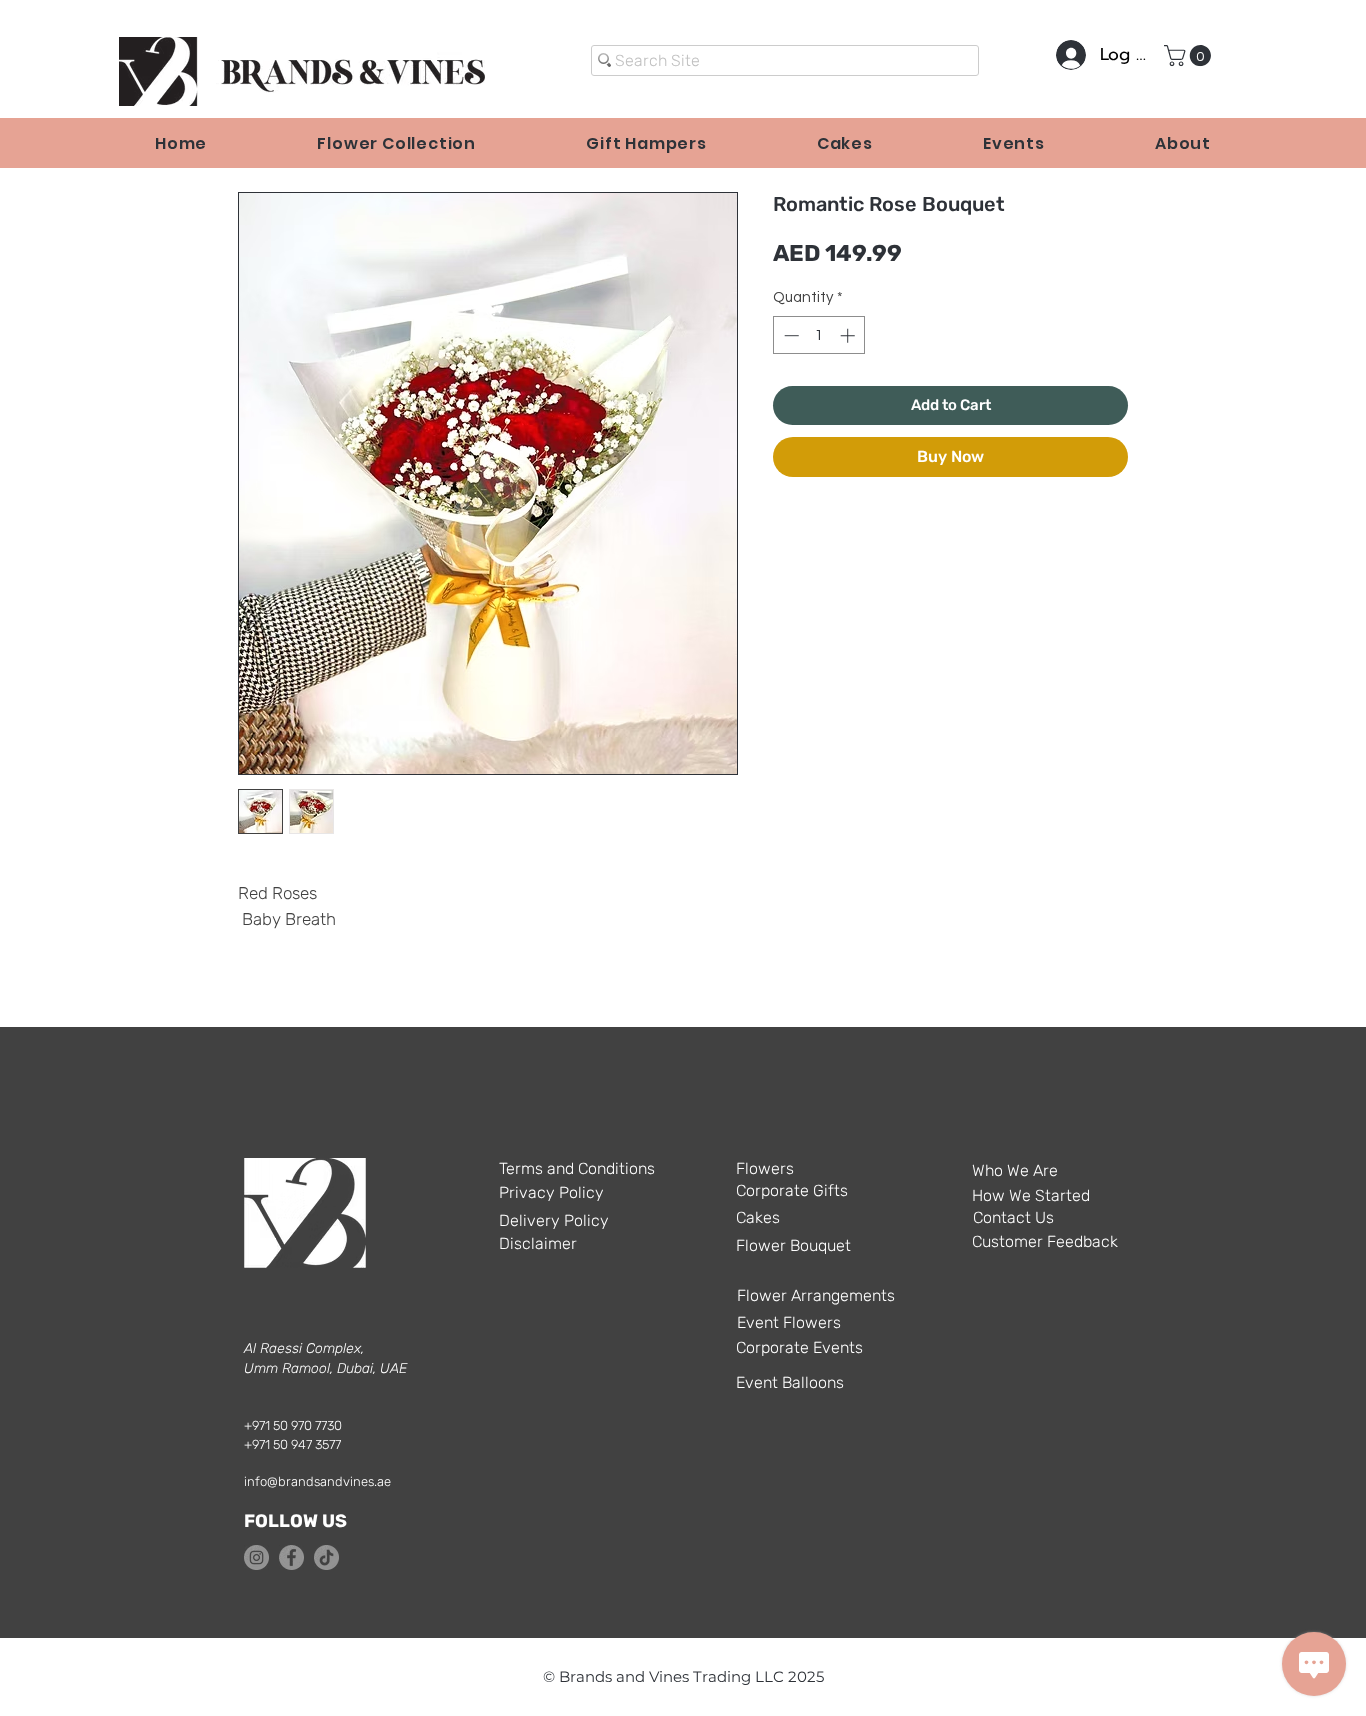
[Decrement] (789, 335)
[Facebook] (291, 1557)
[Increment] (849, 335)
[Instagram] (256, 1557)
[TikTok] (326, 1557)
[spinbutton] (819, 335)
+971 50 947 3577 (292, 1444)
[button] (1190, 55)
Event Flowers (789, 1322)
